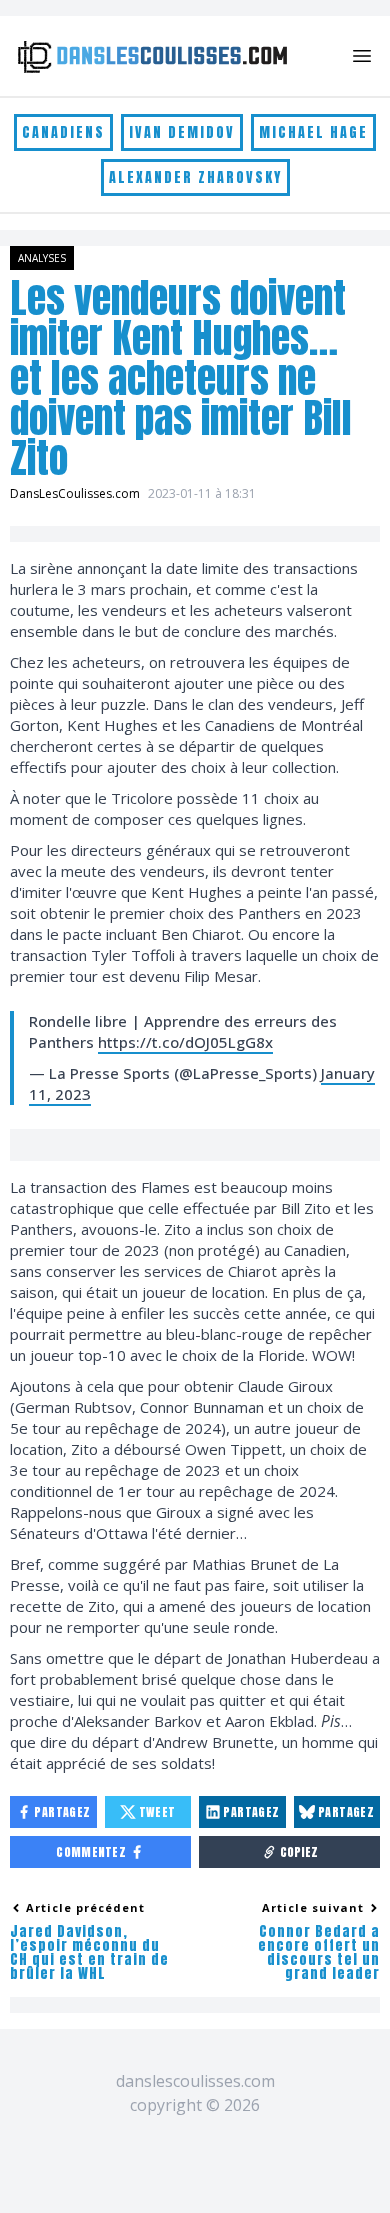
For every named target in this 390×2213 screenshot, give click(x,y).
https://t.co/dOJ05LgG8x (185, 1042)
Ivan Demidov (182, 132)
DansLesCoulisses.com (75, 493)
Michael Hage (313, 132)
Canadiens (63, 132)
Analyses (42, 258)
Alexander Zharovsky (195, 177)
